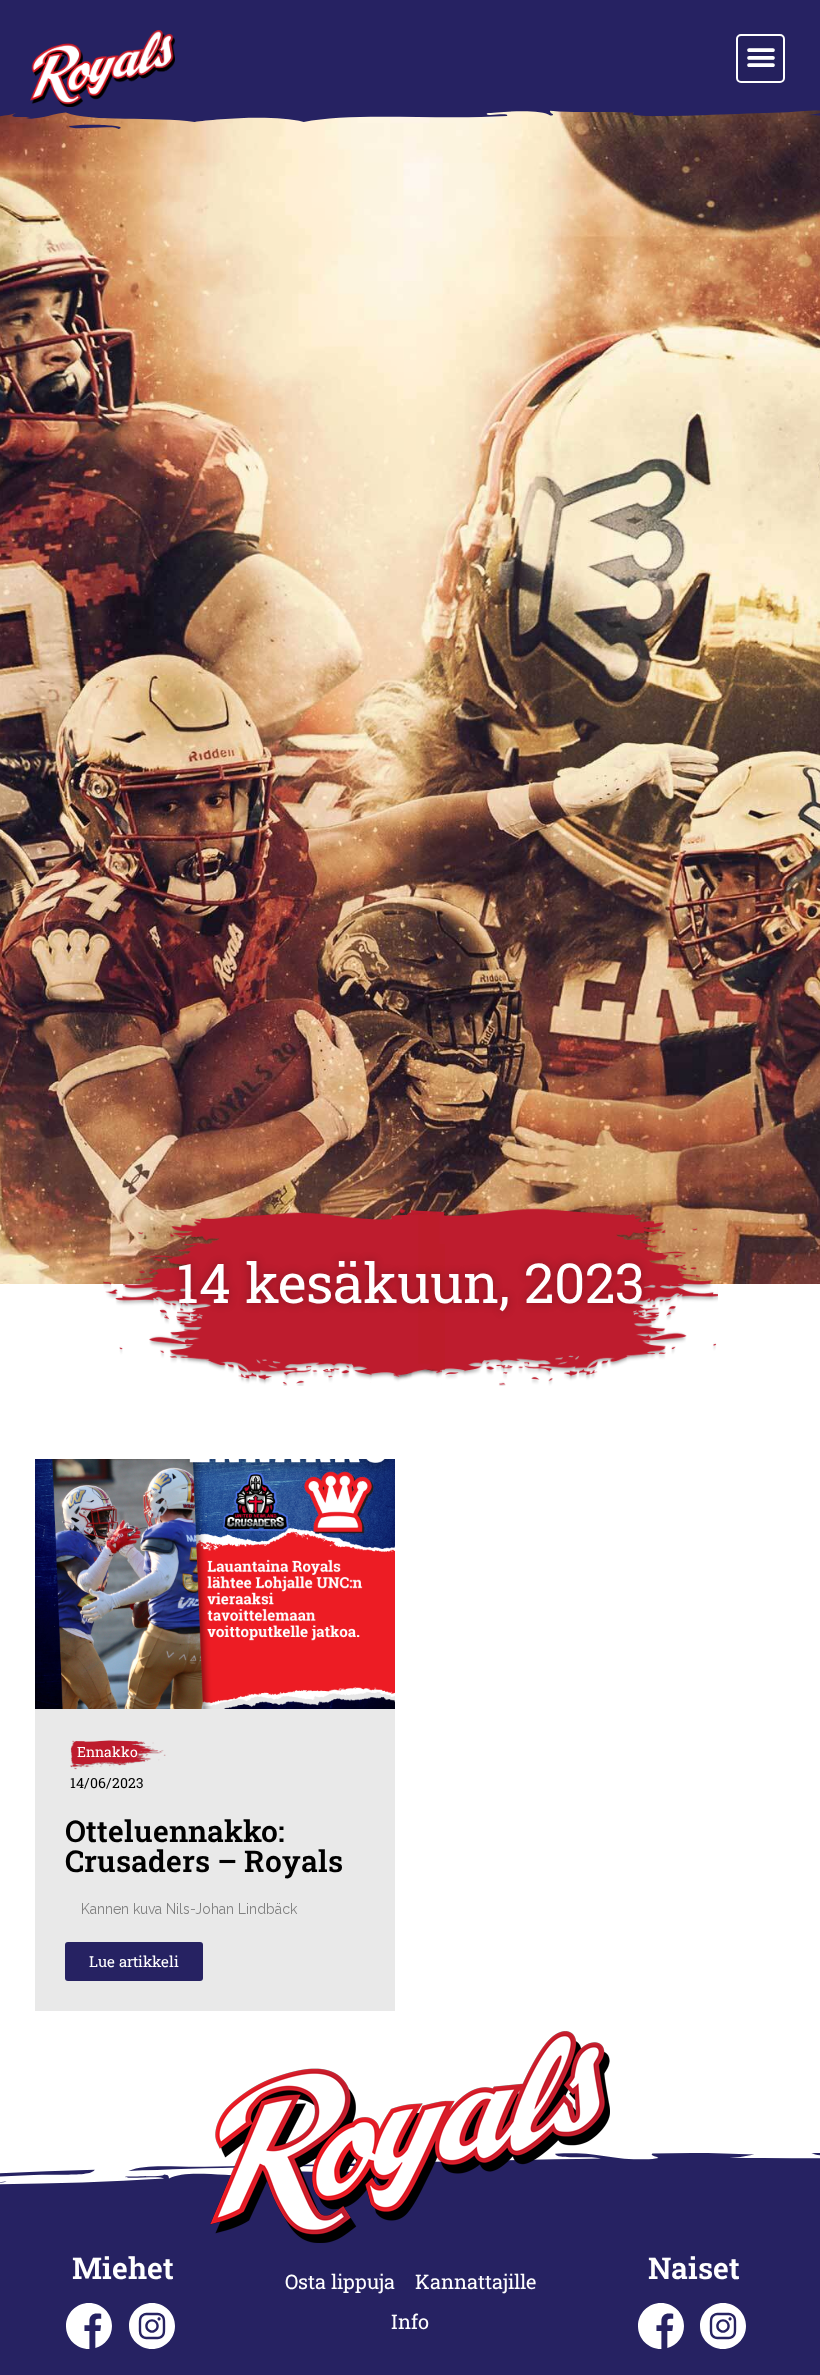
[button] (760, 58)
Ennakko (107, 1751)
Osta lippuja (340, 2281)
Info (410, 2321)
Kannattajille (475, 2281)
